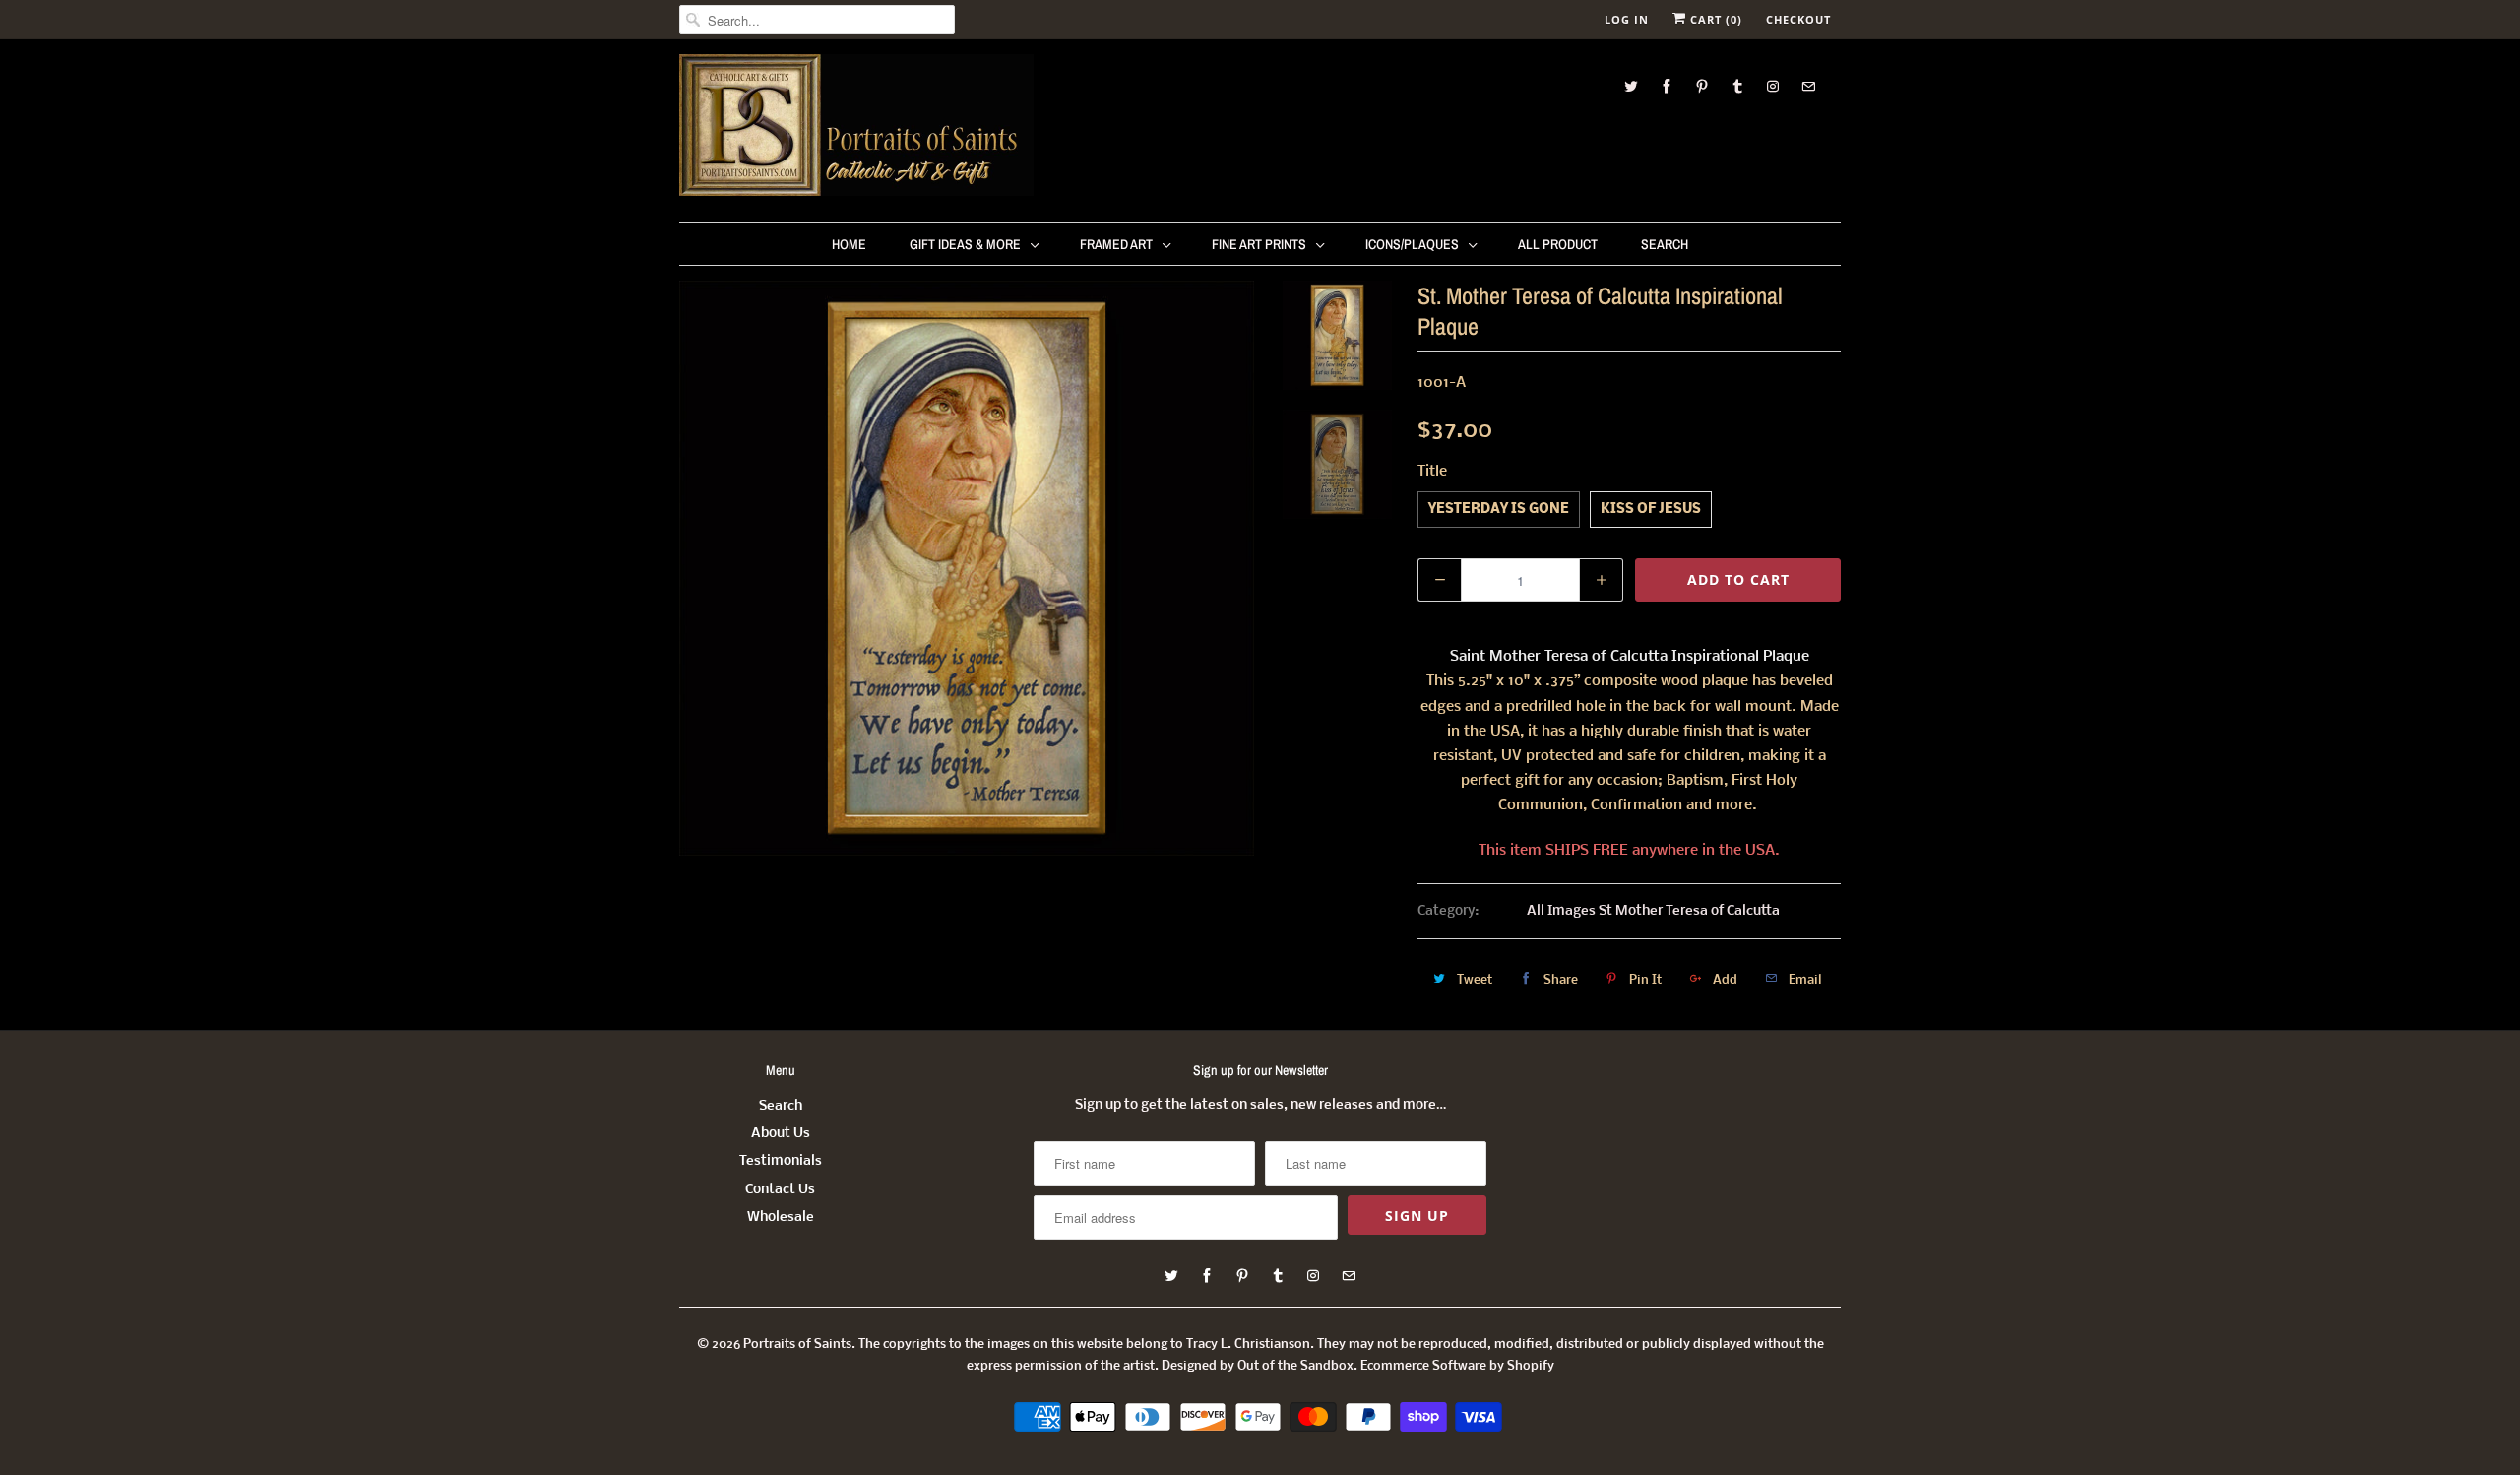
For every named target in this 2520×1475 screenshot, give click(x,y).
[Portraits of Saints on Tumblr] (1737, 86)
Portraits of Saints (797, 1345)
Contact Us (780, 1190)
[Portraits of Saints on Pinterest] (1702, 86)
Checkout (1798, 19)
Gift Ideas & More (965, 244)
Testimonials (781, 1161)
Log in (1627, 19)
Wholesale (781, 1218)
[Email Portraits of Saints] (1808, 86)
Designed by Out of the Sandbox (1258, 1366)
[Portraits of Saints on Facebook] (1667, 86)
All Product (1558, 244)
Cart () (1714, 19)
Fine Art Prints (1259, 244)
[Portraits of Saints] (856, 128)
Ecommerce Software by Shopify (1457, 1366)
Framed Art (1116, 244)
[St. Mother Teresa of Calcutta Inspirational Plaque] (967, 568)
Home (849, 244)
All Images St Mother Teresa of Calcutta (1653, 911)
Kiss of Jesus (1651, 510)
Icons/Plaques (1412, 244)
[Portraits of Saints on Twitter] (1631, 86)
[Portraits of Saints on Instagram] (1773, 86)
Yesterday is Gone (1499, 510)
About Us (781, 1134)
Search (1665, 244)
